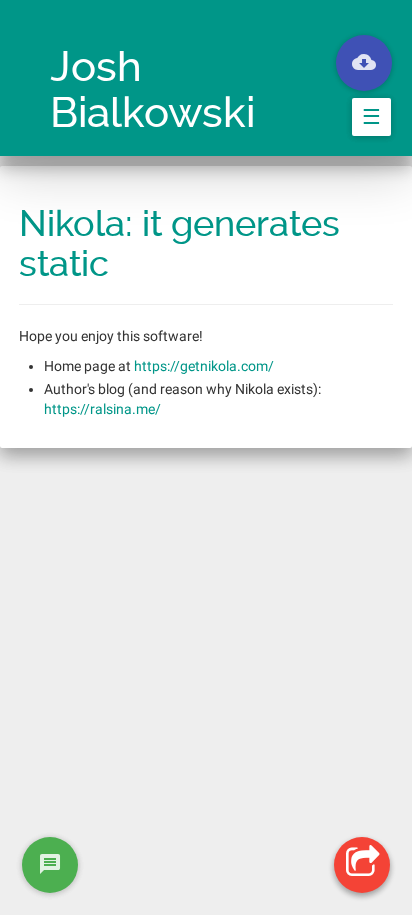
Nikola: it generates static (179, 244)
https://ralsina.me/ (102, 409)
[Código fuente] (364, 63)
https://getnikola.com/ (204, 366)
